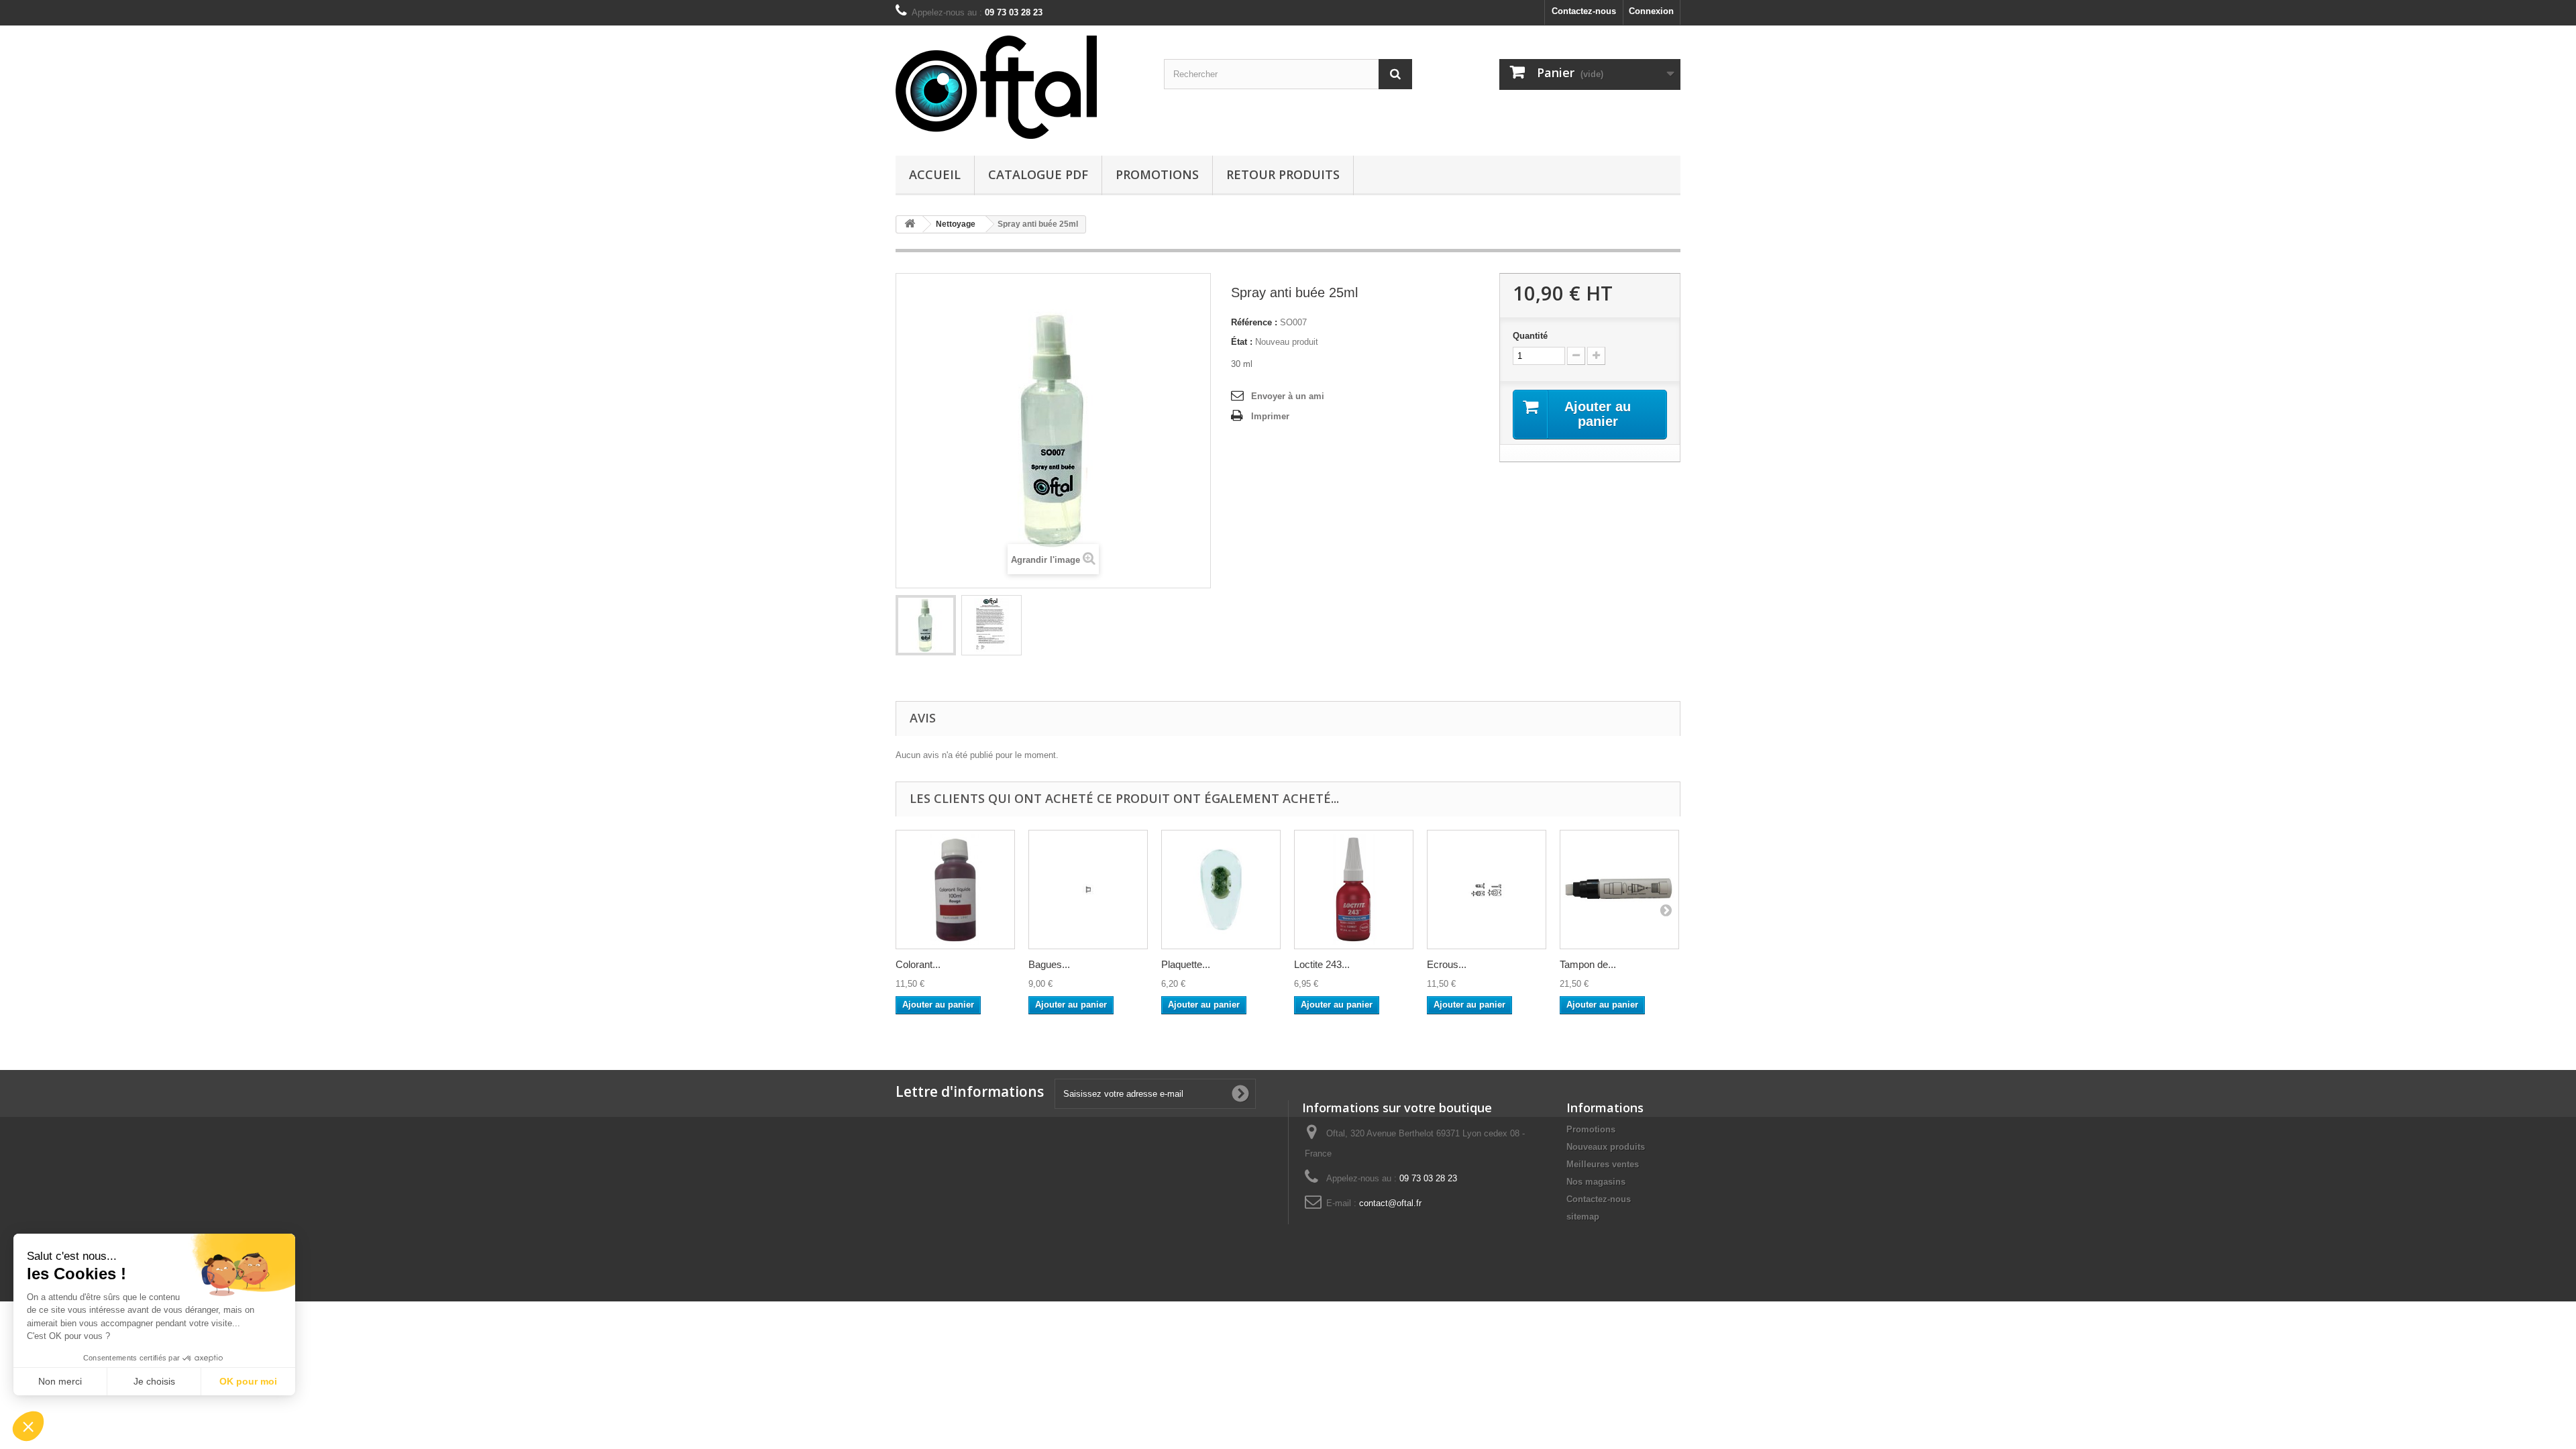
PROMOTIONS (1157, 174)
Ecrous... (1447, 964)
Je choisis (154, 1381)
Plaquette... (1186, 964)
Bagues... (1049, 964)
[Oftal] (1020, 87)
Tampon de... (1588, 964)
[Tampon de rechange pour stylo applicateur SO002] (1619, 890)
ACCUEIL (935, 174)
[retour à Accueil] (910, 224)
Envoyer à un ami (1288, 396)
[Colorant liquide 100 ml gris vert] (955, 890)
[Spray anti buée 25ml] (926, 625)
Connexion (1651, 11)
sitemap (1583, 1217)
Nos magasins (1596, 1182)
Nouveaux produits (1606, 1147)
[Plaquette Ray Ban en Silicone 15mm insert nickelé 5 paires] (1221, 890)
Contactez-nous (1584, 11)
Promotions (1591, 1129)
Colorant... (918, 964)
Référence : (1254, 322)
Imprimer (1270, 416)
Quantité (1530, 336)
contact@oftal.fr (1390, 1203)
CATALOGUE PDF (1038, 174)
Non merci (60, 1381)
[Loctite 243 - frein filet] (1354, 890)
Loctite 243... (1322, 964)
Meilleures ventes (1603, 1164)
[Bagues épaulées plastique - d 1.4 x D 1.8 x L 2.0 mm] (1088, 890)
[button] (28, 1426)
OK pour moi (248, 1381)
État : (1242, 342)
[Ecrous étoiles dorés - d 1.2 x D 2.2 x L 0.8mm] (1487, 890)
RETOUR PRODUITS (1283, 174)
